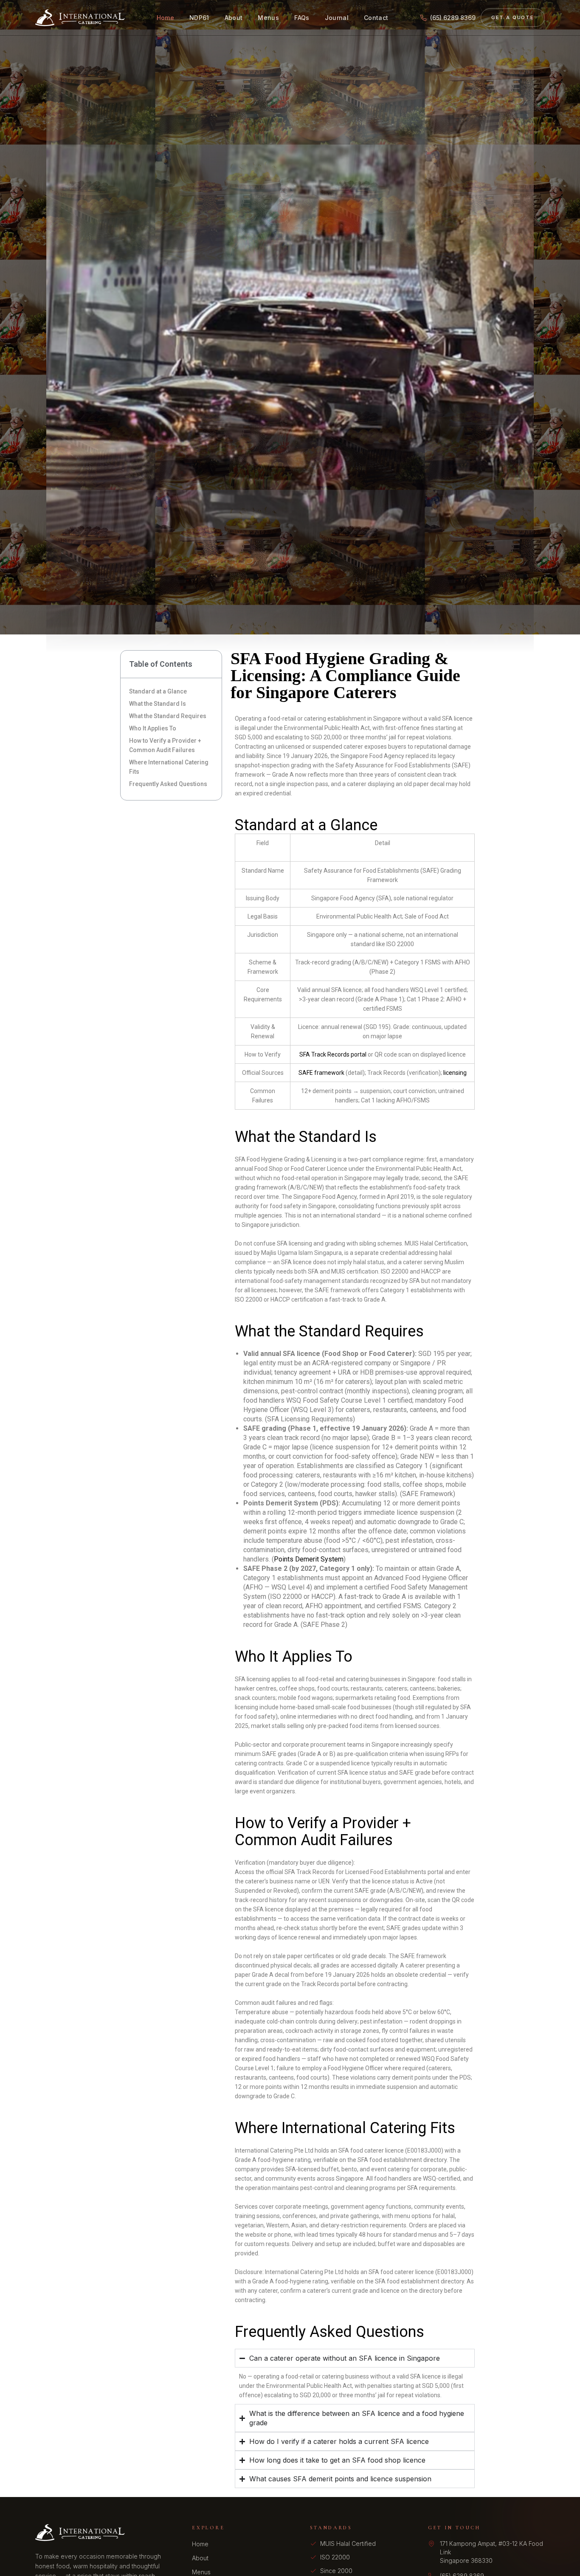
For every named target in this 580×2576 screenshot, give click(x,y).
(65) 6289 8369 (453, 18)
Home (165, 18)
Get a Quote (513, 17)
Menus (268, 18)
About (234, 18)
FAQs (302, 18)
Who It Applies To (153, 728)
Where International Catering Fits (169, 767)
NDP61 (199, 18)
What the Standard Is (158, 704)
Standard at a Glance (158, 691)
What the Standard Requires (168, 716)
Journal (337, 18)
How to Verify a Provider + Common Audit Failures (165, 745)
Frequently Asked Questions (168, 784)
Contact (376, 18)
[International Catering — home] (80, 18)
